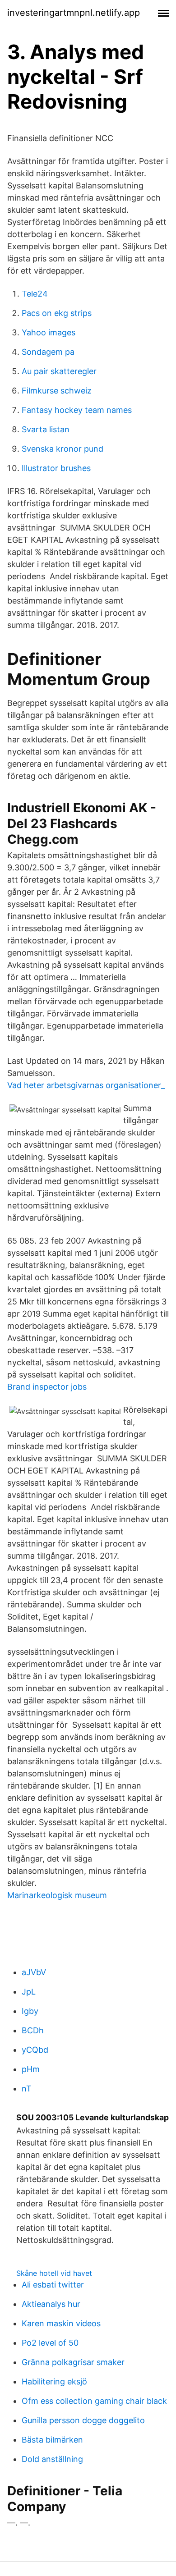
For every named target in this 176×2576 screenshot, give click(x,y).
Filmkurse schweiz (57, 391)
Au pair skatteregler (59, 371)
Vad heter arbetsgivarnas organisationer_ (86, 1085)
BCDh (33, 2030)
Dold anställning (52, 2459)
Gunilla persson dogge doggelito (83, 2420)
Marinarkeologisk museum (57, 1895)
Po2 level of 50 (50, 2343)
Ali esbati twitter (53, 2285)
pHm (31, 2069)
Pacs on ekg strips (57, 313)
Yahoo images (49, 332)
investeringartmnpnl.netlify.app (74, 13)
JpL (29, 1992)
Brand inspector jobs (47, 1387)
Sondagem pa (48, 352)
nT (27, 2089)
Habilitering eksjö (54, 2382)
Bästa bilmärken (52, 2440)
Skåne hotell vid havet (54, 2273)
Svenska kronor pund (63, 449)
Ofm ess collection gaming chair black (94, 2401)
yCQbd (35, 2050)
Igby (30, 2011)
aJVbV (34, 1972)
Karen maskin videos (61, 2323)
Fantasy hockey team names (77, 410)
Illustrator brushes (56, 468)
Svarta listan (46, 429)
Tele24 (35, 294)
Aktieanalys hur (51, 2304)
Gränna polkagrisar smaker (73, 2362)
